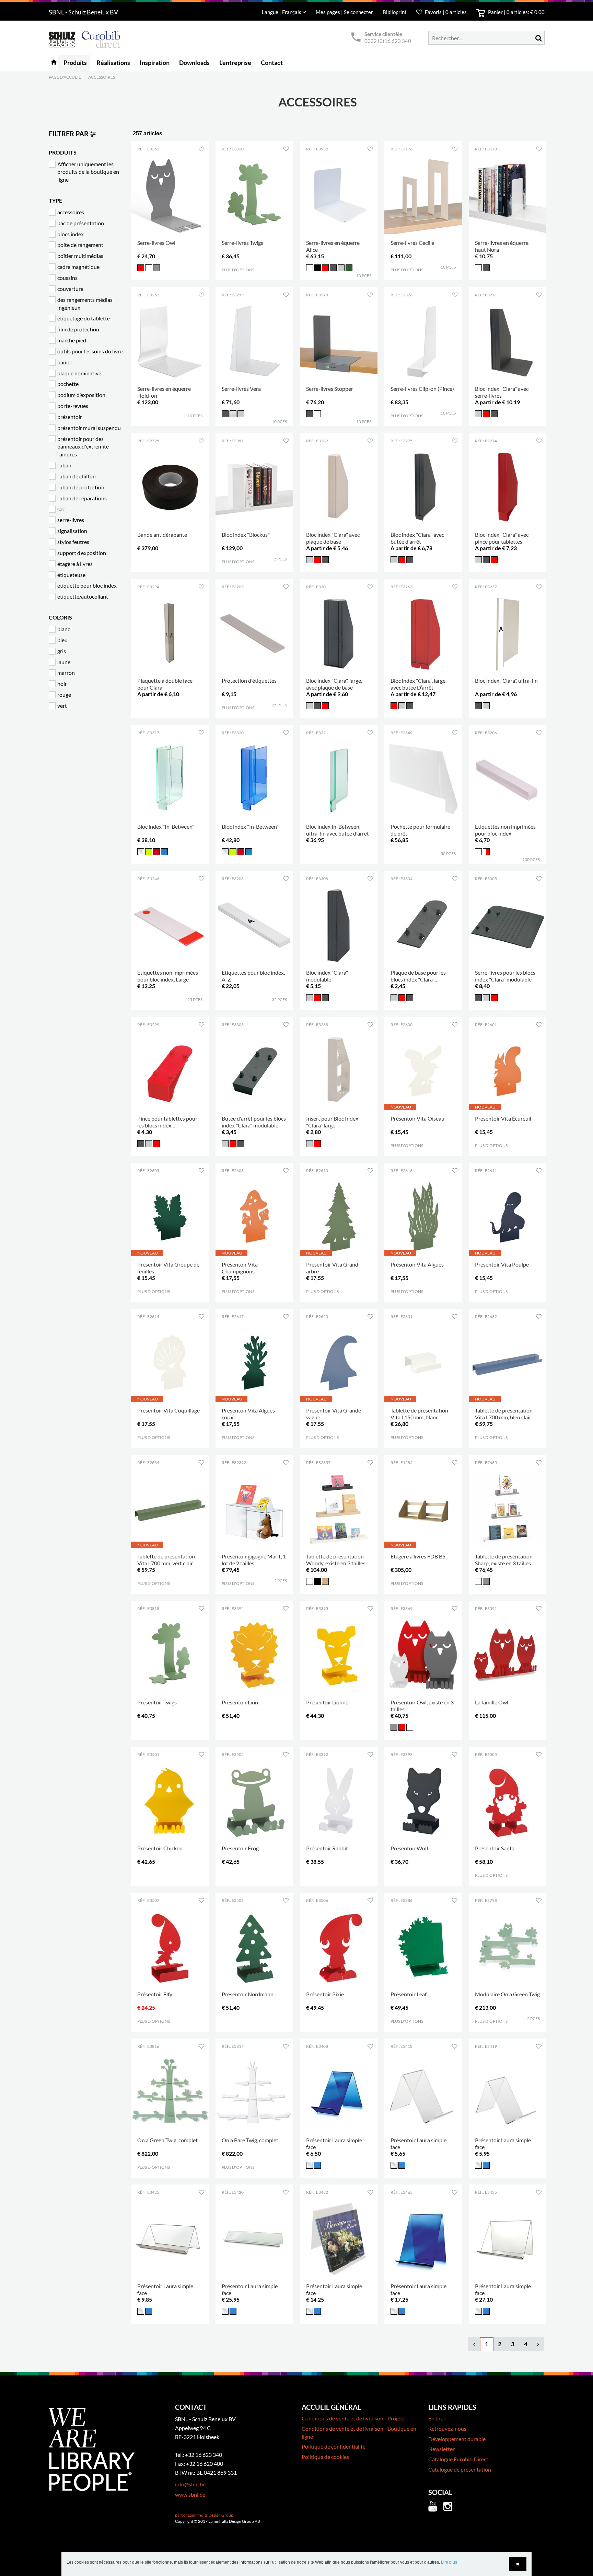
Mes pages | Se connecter (345, 12)
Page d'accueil (65, 77)
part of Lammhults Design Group (204, 2515)
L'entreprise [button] (235, 63)
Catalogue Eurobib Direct (458, 2459)
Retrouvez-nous (447, 2429)
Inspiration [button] (155, 63)
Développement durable (457, 2439)
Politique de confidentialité (334, 2446)
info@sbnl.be (190, 2484)
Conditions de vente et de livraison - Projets (353, 2418)
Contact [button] (272, 63)
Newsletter (441, 2449)
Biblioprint (395, 12)
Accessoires (102, 77)
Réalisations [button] (113, 63)
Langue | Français (282, 12)
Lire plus (449, 2562)
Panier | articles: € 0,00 (516, 12)
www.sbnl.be (190, 2494)
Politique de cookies (325, 2457)
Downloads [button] (194, 63)
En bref (437, 2418)
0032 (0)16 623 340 (388, 41)
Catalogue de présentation (460, 2469)
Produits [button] (75, 63)
